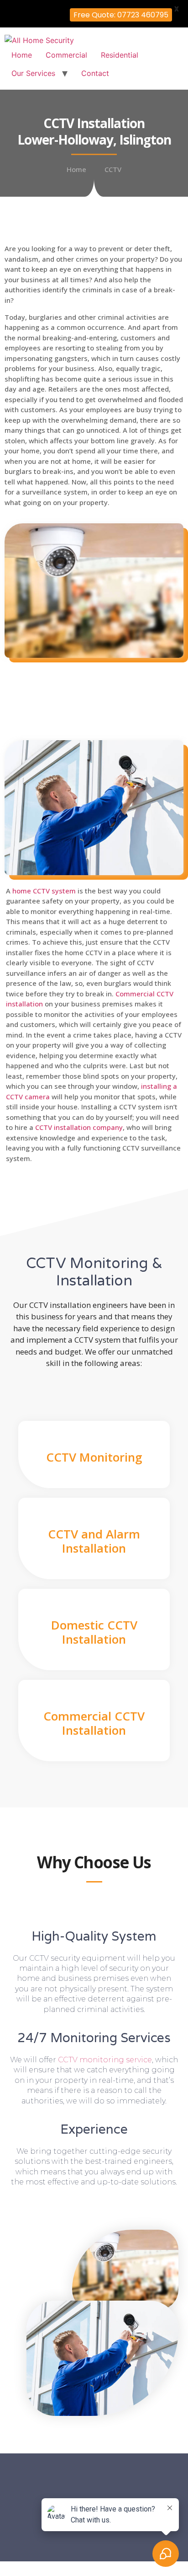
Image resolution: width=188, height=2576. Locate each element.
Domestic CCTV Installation (94, 1632)
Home (22, 55)
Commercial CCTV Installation (94, 1723)
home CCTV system (44, 891)
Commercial (66, 55)
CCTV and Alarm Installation (94, 1541)
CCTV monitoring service (105, 2060)
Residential (120, 55)
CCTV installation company (79, 1127)
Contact (95, 73)
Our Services (33, 73)
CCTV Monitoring (94, 1457)
